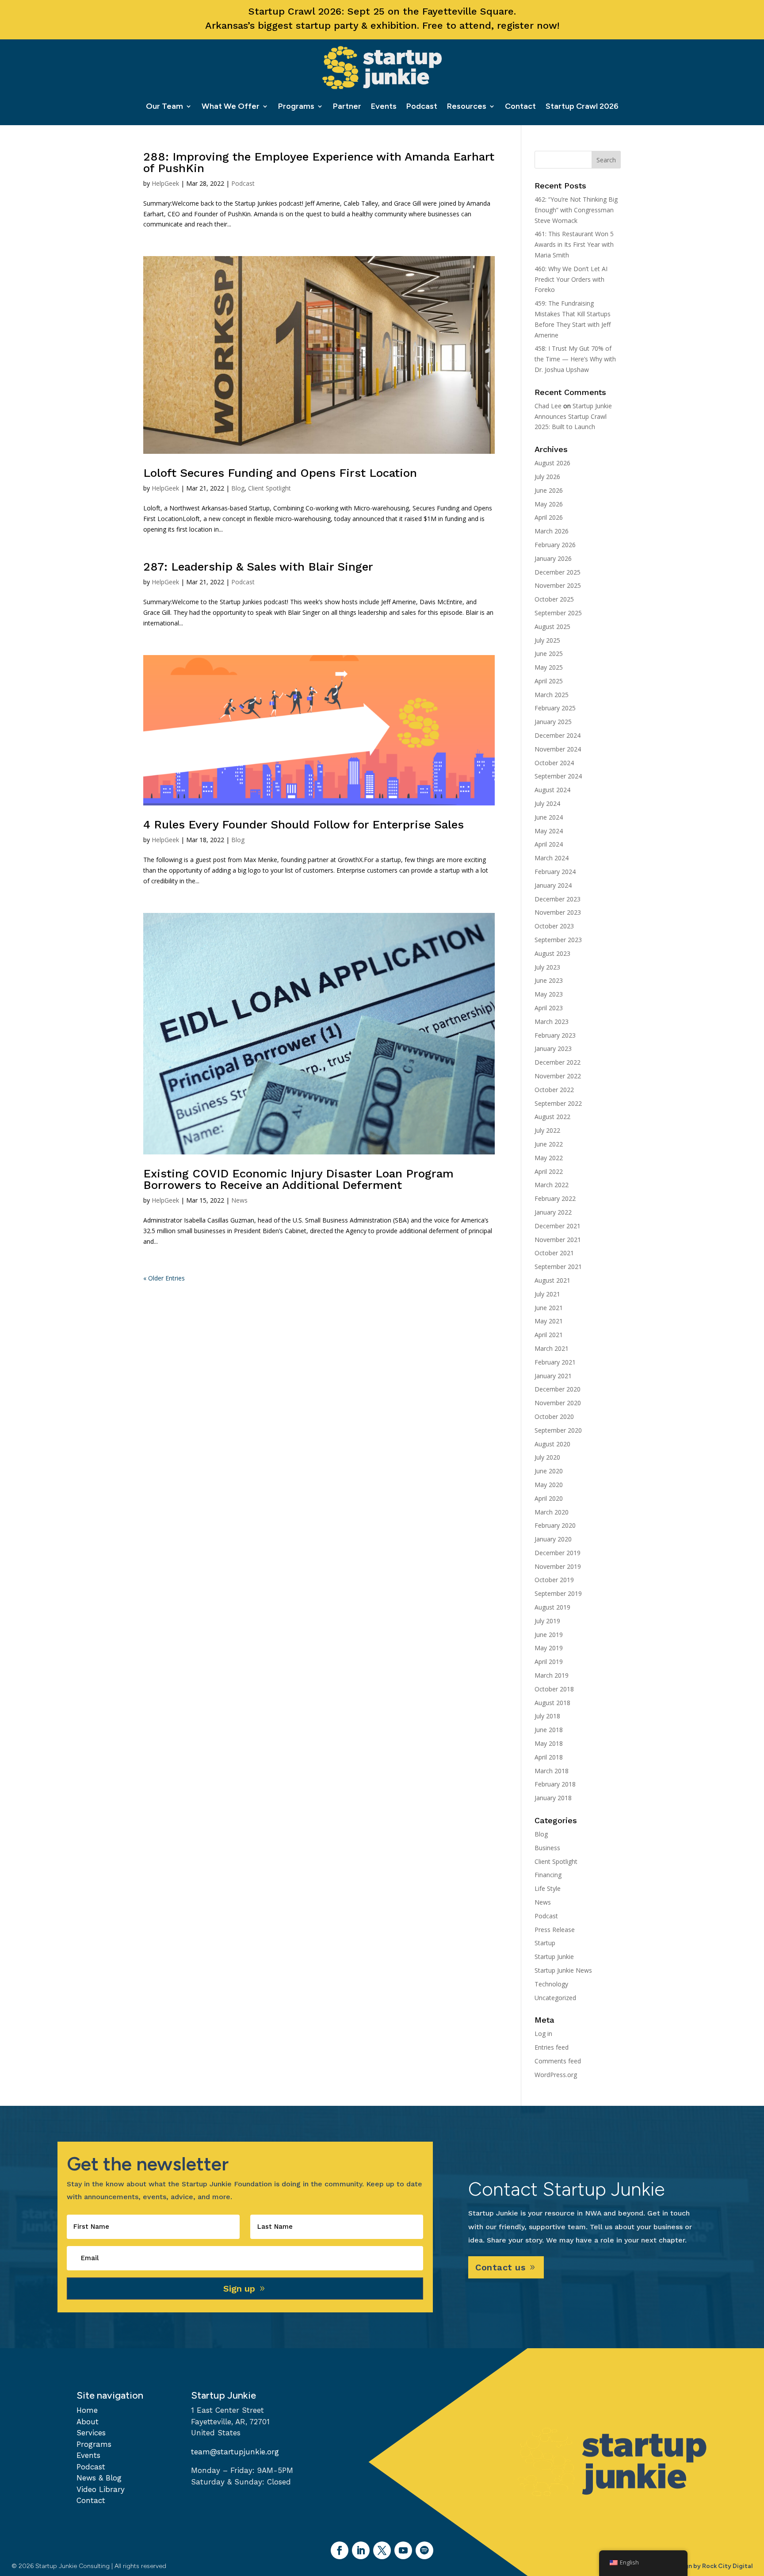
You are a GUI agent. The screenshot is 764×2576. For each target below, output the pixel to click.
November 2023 (558, 912)
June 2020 (549, 1471)
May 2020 (549, 1485)
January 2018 (553, 1798)
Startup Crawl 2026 (582, 106)
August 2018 (552, 1703)
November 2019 (558, 1566)
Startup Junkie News (563, 1970)
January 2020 (553, 1539)
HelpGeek (165, 183)
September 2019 (558, 1593)
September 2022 (558, 1103)
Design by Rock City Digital (712, 2566)
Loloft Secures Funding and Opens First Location (280, 473)
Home (87, 2410)
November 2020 (558, 1403)
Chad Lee (548, 406)
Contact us (500, 2267)
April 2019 (549, 1662)
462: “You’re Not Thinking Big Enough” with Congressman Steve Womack (576, 210)
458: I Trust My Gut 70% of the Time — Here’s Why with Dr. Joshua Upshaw (575, 359)
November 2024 (558, 749)
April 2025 (549, 681)
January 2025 (553, 722)
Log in (543, 2034)
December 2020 (558, 1389)
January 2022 (553, 1212)
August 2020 (552, 1444)
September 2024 (558, 776)
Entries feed (552, 2047)
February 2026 (555, 545)
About (88, 2422)
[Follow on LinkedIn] (361, 2550)
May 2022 (549, 1158)
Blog (238, 488)
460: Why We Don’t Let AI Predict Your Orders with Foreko (571, 279)
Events (384, 106)
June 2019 (549, 1635)
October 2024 (554, 763)
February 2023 (555, 1035)
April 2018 (549, 1757)
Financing (548, 1875)
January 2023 (553, 1048)
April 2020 (549, 1498)
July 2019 (547, 1621)
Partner (347, 106)
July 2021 (547, 1294)
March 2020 (552, 1512)
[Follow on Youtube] (403, 2550)
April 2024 (549, 844)
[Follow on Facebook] (340, 2550)
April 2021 (549, 1335)
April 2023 (549, 1008)
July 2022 (547, 1130)
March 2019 (552, 1675)
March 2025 (552, 695)
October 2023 (554, 926)
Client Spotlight (269, 488)
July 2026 (547, 477)
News (239, 1200)
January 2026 (553, 558)
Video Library (101, 2489)
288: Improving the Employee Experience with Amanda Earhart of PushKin (319, 162)
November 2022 (558, 1076)
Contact (520, 106)
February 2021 (555, 1362)
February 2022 (555, 1198)
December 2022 (558, 1062)
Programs (296, 106)
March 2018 (552, 1771)
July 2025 (547, 640)
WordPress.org (556, 2075)
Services (91, 2433)
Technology (551, 1984)
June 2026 (549, 490)
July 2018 (547, 1716)
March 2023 (552, 1022)
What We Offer (231, 106)
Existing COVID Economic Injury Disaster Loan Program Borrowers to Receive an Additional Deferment (298, 1179)
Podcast (422, 106)
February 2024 (555, 872)
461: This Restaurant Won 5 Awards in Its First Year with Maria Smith (574, 244)
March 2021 (552, 1348)
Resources (467, 106)
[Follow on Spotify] (424, 2550)
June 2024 (549, 817)
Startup (545, 1943)
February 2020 (555, 1525)
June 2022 (549, 1144)
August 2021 (552, 1280)
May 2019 (549, 1648)
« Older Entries (164, 1278)
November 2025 (558, 585)
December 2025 (558, 572)
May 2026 (549, 504)
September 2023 (558, 940)
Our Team (164, 106)
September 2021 (558, 1267)
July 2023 (547, 967)
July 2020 (547, 1457)
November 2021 (558, 1240)
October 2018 (554, 1689)
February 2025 (555, 708)
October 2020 (554, 1416)
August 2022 (552, 1117)
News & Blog (99, 2478)
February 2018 (555, 1784)
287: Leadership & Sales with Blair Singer (258, 567)
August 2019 (552, 1607)
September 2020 (558, 1430)
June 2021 (549, 1308)
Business (547, 1848)
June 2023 (549, 980)
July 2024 (547, 803)
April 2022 (549, 1171)
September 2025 (558, 613)
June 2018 (549, 1730)
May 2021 (549, 1321)
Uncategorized (555, 1998)
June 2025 (549, 654)
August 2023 (552, 953)
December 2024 (558, 735)
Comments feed (558, 2061)
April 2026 (549, 517)
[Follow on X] (382, 2550)
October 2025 (554, 599)
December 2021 (558, 1226)
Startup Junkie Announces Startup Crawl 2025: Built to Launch (573, 416)
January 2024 (553, 885)
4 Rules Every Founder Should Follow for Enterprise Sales (304, 824)
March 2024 (552, 858)
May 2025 (549, 667)
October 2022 (554, 1090)
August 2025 (552, 627)
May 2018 (549, 1743)
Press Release (555, 1930)
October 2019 (554, 1580)
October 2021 (554, 1253)
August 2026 (552, 463)
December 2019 (558, 1553)
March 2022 (552, 1185)
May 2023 (549, 994)
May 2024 (549, 831)
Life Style (548, 1888)
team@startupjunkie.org (235, 2452)
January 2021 (553, 1376)
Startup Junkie (554, 1957)
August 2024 (552, 790)
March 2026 (552, 531)
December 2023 (558, 899)
